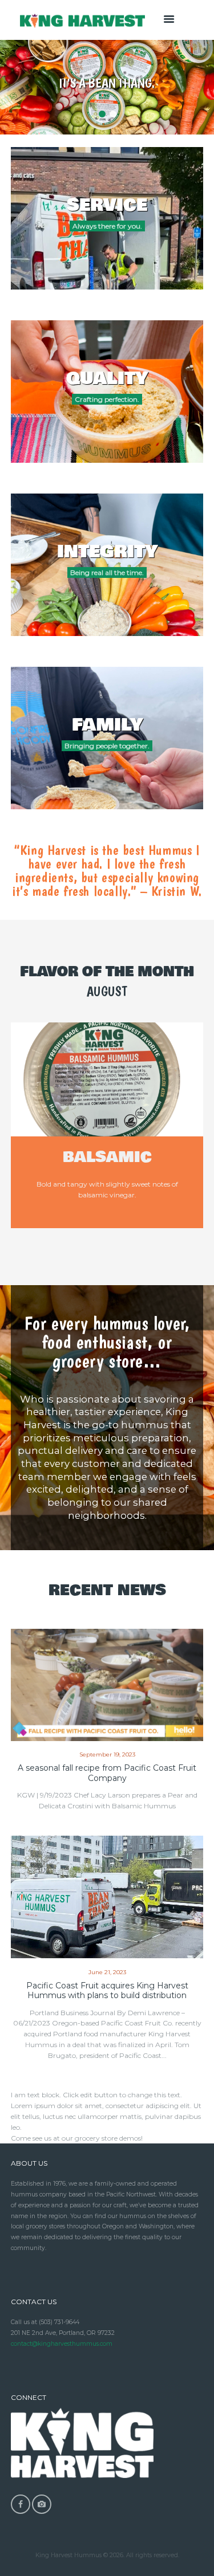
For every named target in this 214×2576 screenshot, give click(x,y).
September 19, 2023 (107, 1754)
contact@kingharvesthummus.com (62, 2344)
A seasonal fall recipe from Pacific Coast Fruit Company (107, 1773)
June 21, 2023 (107, 1972)
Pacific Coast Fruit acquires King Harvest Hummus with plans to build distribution (107, 1991)
